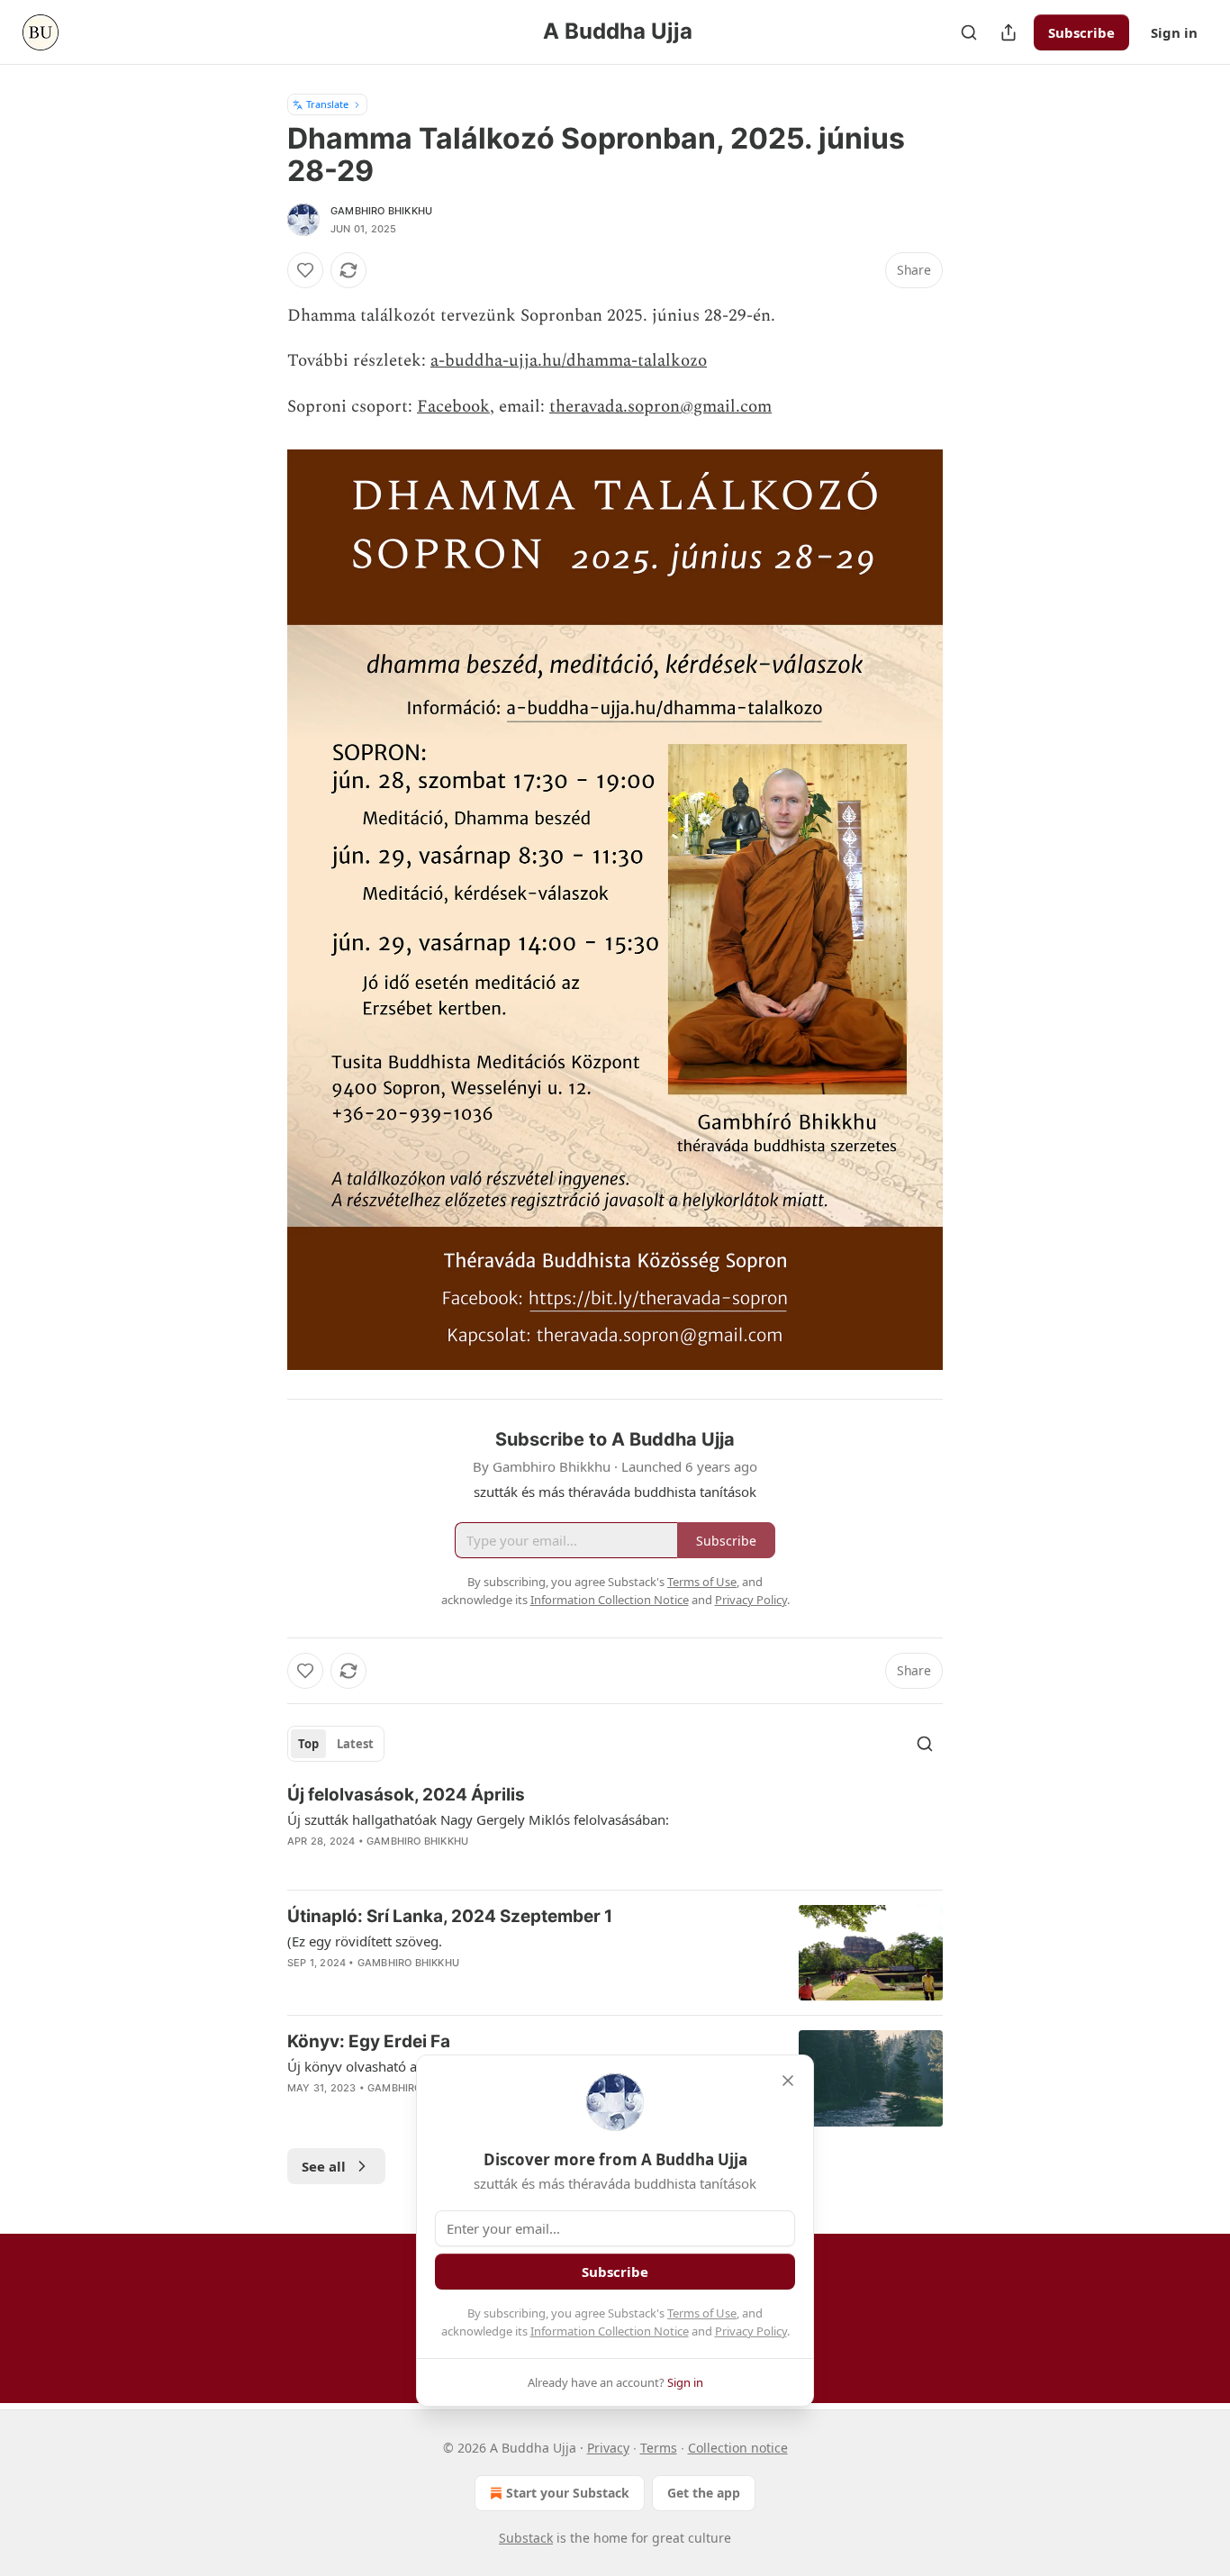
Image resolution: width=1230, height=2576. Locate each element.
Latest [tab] (355, 1744)
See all (324, 2166)
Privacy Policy (751, 2331)
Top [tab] (308, 1744)
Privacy (608, 2448)
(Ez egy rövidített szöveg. (365, 1941)
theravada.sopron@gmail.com (660, 407)
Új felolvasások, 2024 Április (406, 1795)
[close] (788, 2081)
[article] (615, 1829)
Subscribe (1081, 32)
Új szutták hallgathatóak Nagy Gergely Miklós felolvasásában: (478, 1819)
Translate (327, 104)
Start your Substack (568, 2493)
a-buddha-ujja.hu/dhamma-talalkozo (569, 361)
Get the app (704, 2493)
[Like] (305, 270)
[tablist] (336, 1744)
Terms (659, 2448)
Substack (526, 2538)
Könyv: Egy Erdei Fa (369, 2041)
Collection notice (738, 2448)
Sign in (1174, 32)
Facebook (453, 407)
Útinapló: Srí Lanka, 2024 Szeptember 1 (450, 1916)
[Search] (969, 32)
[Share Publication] (1008, 32)
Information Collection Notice (610, 2331)
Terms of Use (702, 2313)
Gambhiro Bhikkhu (381, 211)
